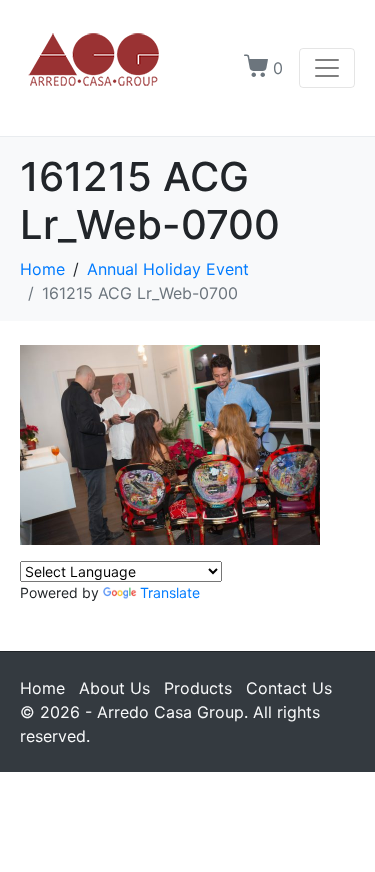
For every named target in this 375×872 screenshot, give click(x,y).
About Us (114, 688)
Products (198, 688)
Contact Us (289, 688)
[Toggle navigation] (327, 68)
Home (42, 688)
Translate (170, 592)
